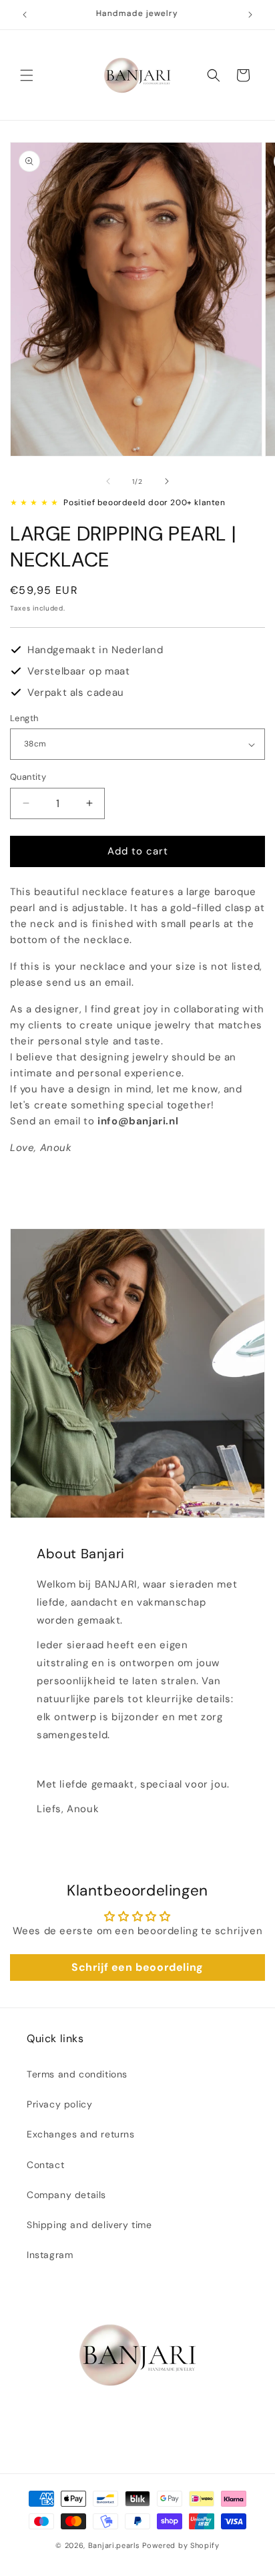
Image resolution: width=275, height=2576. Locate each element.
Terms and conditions (77, 2074)
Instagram (50, 2255)
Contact (45, 2165)
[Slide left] (108, 481)
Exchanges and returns (81, 2134)
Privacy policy (59, 2104)
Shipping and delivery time (89, 2225)
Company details (66, 2195)
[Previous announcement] (25, 15)
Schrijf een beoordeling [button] (137, 1967)
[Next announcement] (250, 15)
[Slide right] (167, 481)
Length (24, 718)
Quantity (28, 777)
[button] (27, 75)
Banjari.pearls (114, 2545)
